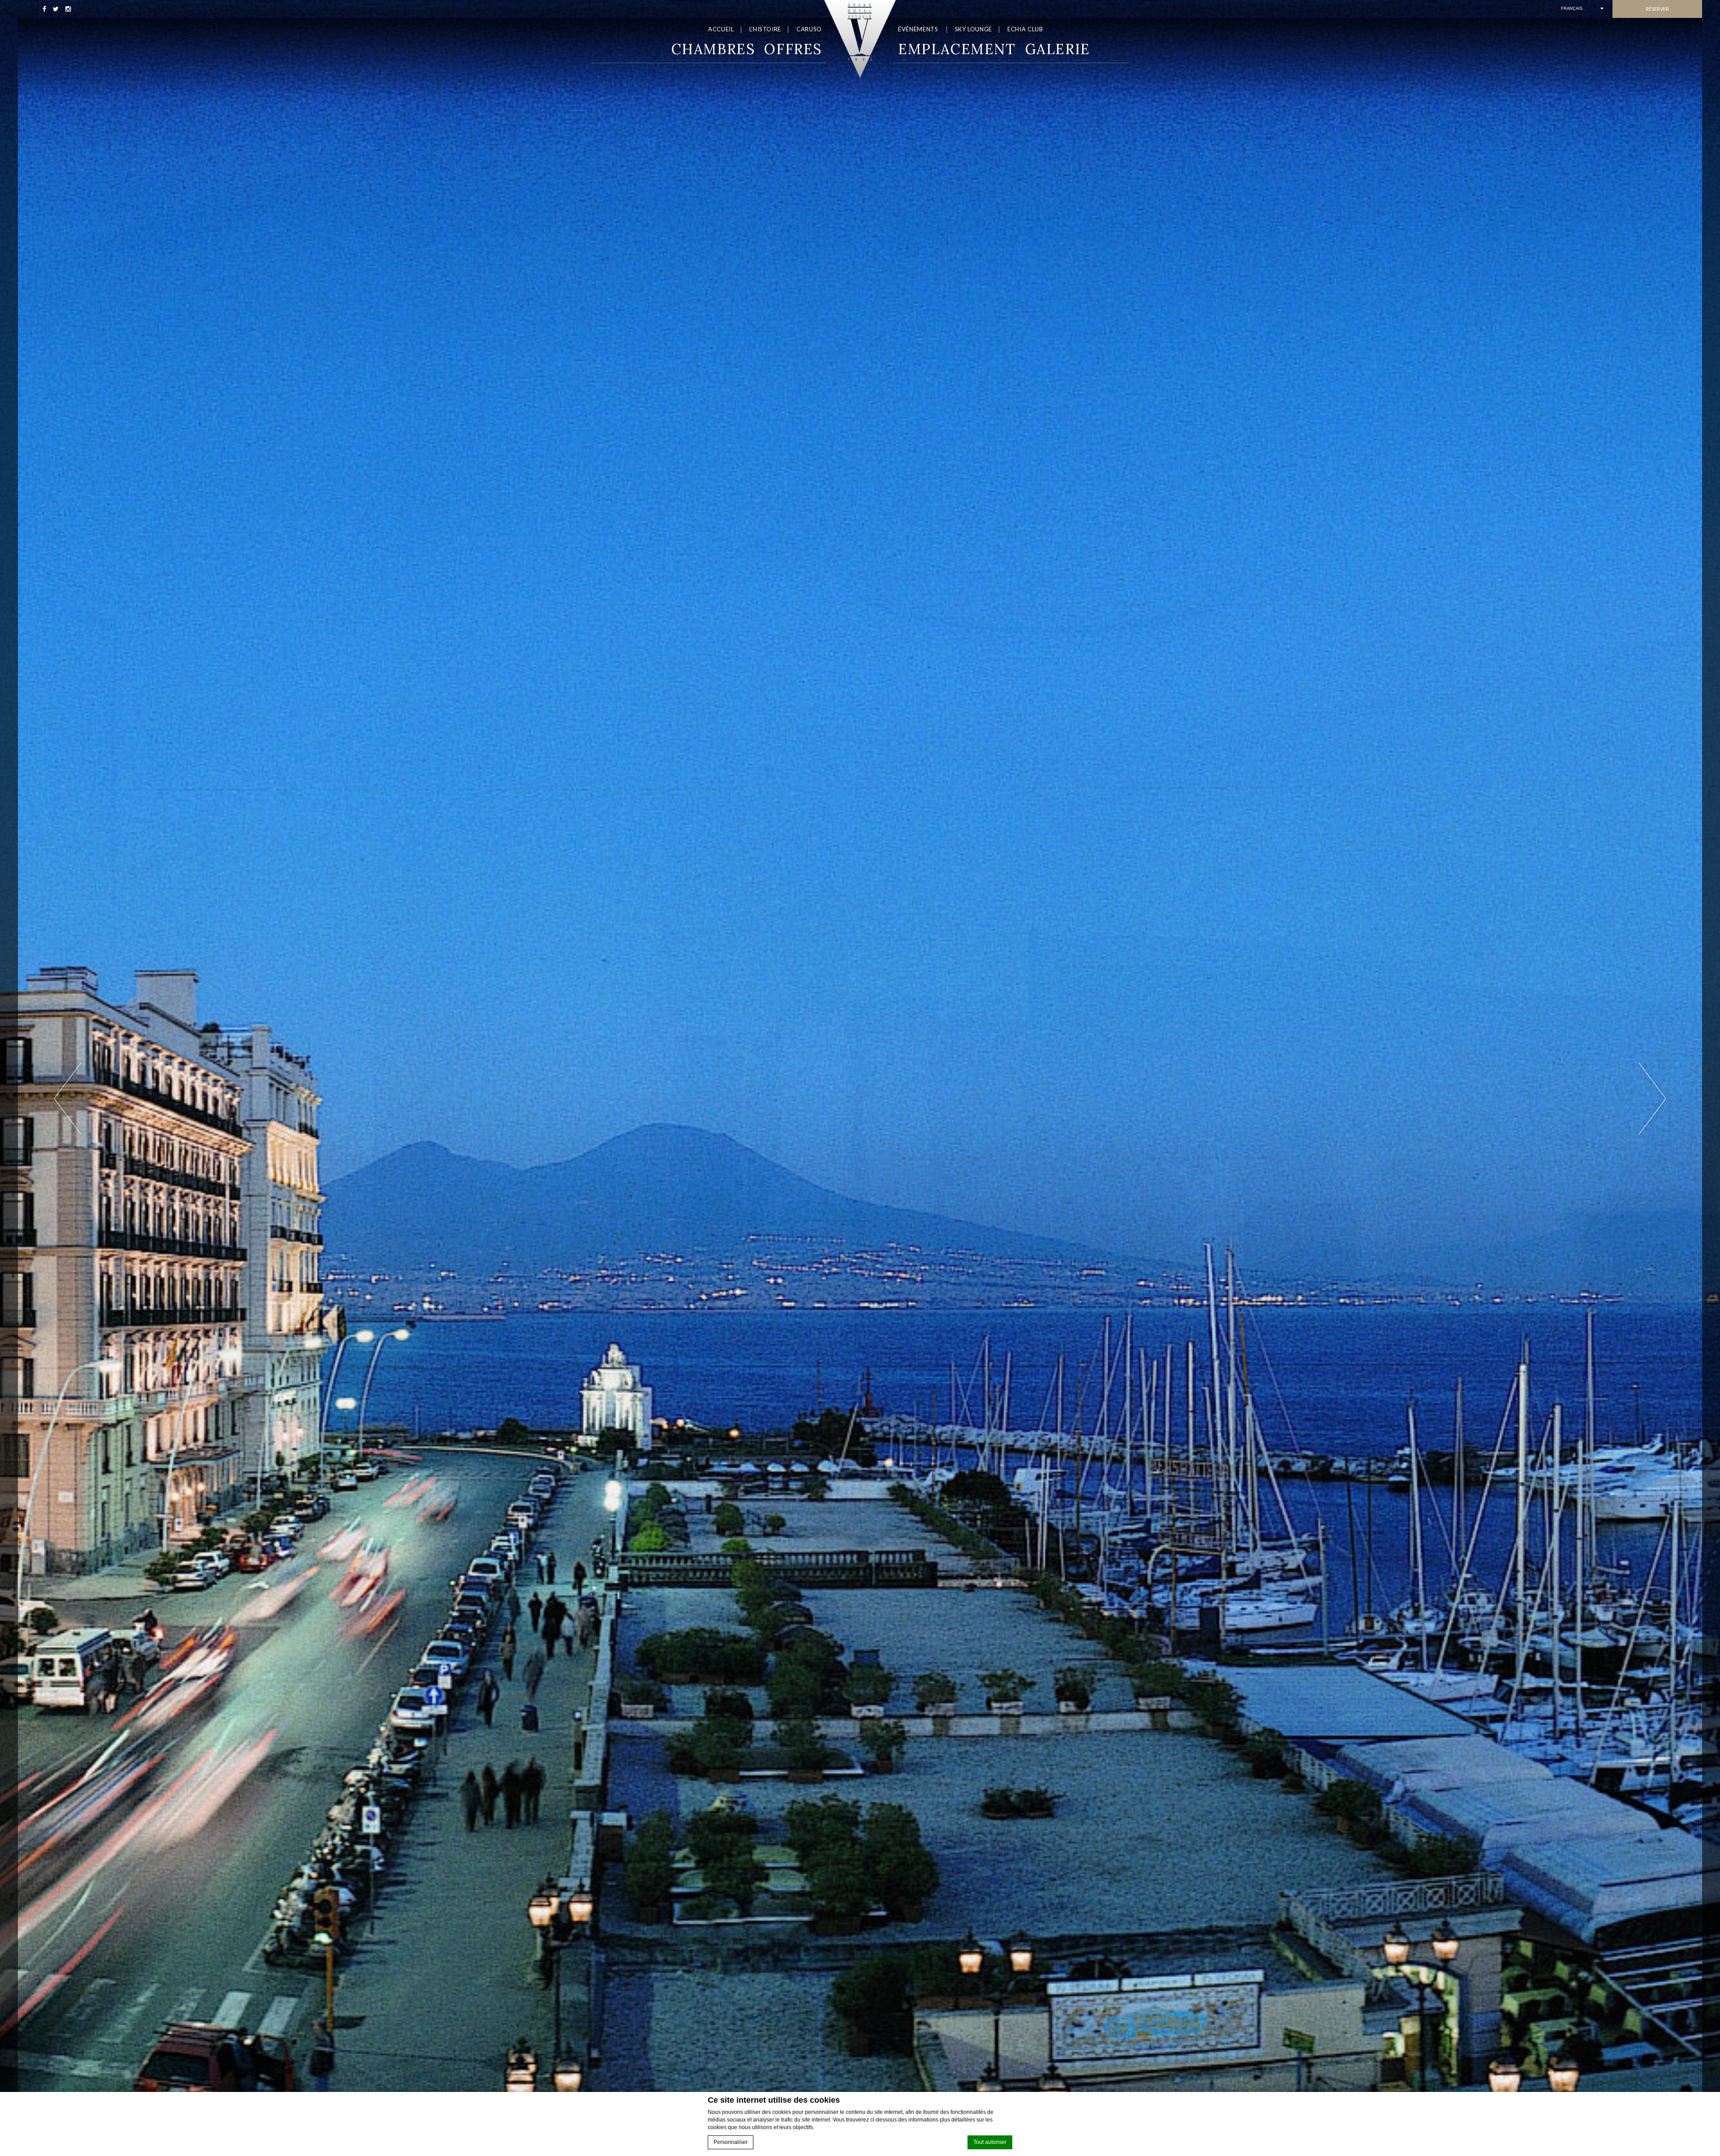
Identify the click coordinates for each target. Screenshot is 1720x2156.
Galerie (1058, 49)
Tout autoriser (990, 2142)
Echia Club (1025, 29)
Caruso (809, 29)
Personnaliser (731, 2142)
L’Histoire (765, 29)
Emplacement (957, 49)
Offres (793, 49)
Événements (918, 29)
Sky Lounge (974, 29)
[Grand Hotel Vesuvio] (860, 39)
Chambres (713, 49)
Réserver (1657, 9)
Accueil (721, 29)
